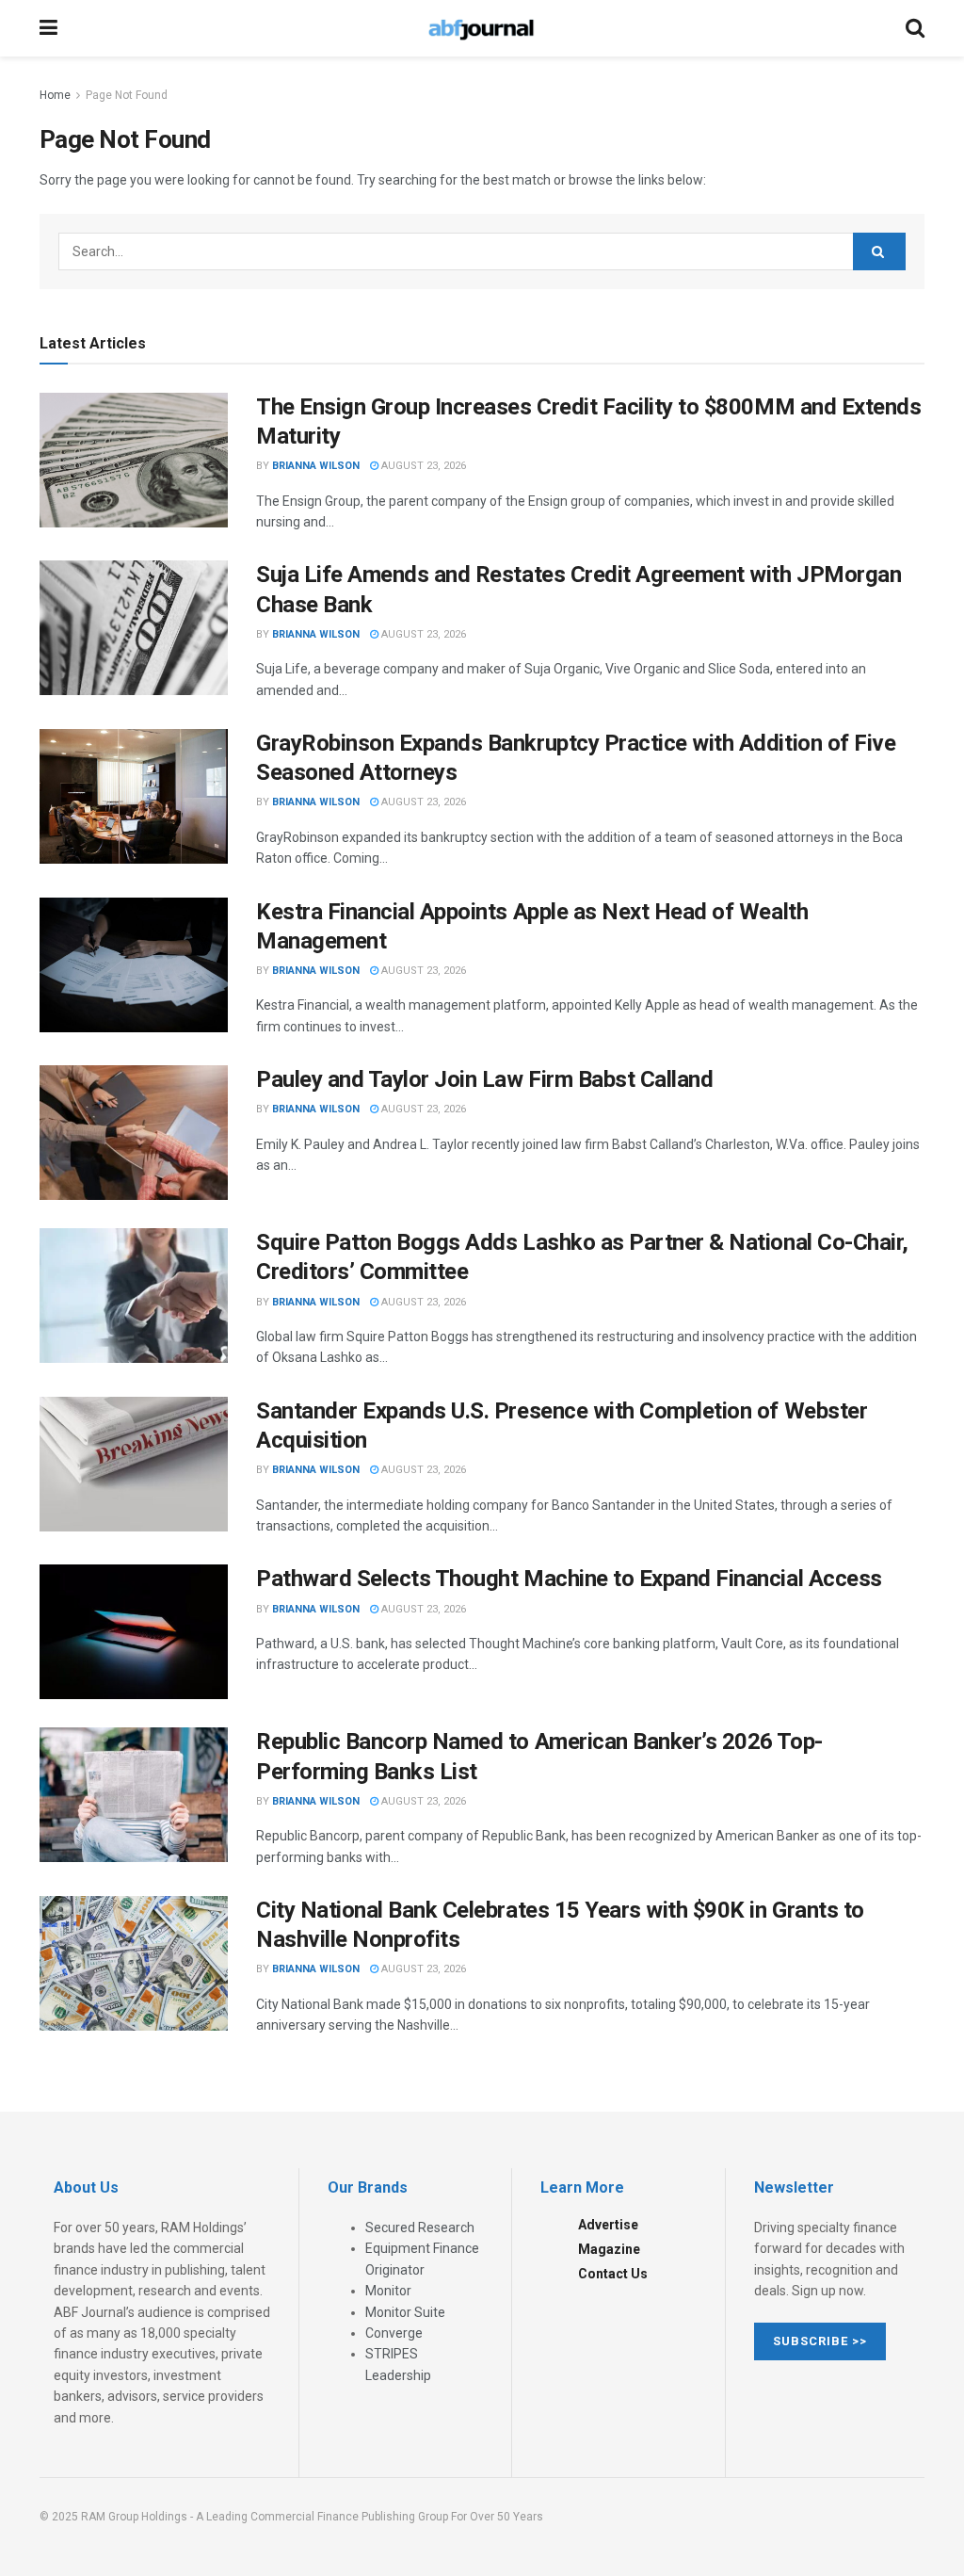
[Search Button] (915, 28)
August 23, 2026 (422, 466)
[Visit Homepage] (481, 28)
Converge (394, 2333)
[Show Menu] (48, 28)
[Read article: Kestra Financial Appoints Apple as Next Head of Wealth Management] (134, 965)
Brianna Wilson (316, 466)
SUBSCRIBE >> (820, 2341)
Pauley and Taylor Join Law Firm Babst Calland (484, 1079)
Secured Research (420, 2228)
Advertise (608, 2225)
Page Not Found (127, 95)
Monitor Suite (405, 2312)
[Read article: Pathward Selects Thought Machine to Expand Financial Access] (134, 1632)
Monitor (388, 2291)
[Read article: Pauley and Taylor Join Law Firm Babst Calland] (134, 1133)
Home (55, 95)
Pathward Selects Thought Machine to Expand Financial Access (569, 1579)
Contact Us (613, 2274)
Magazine (609, 2249)
